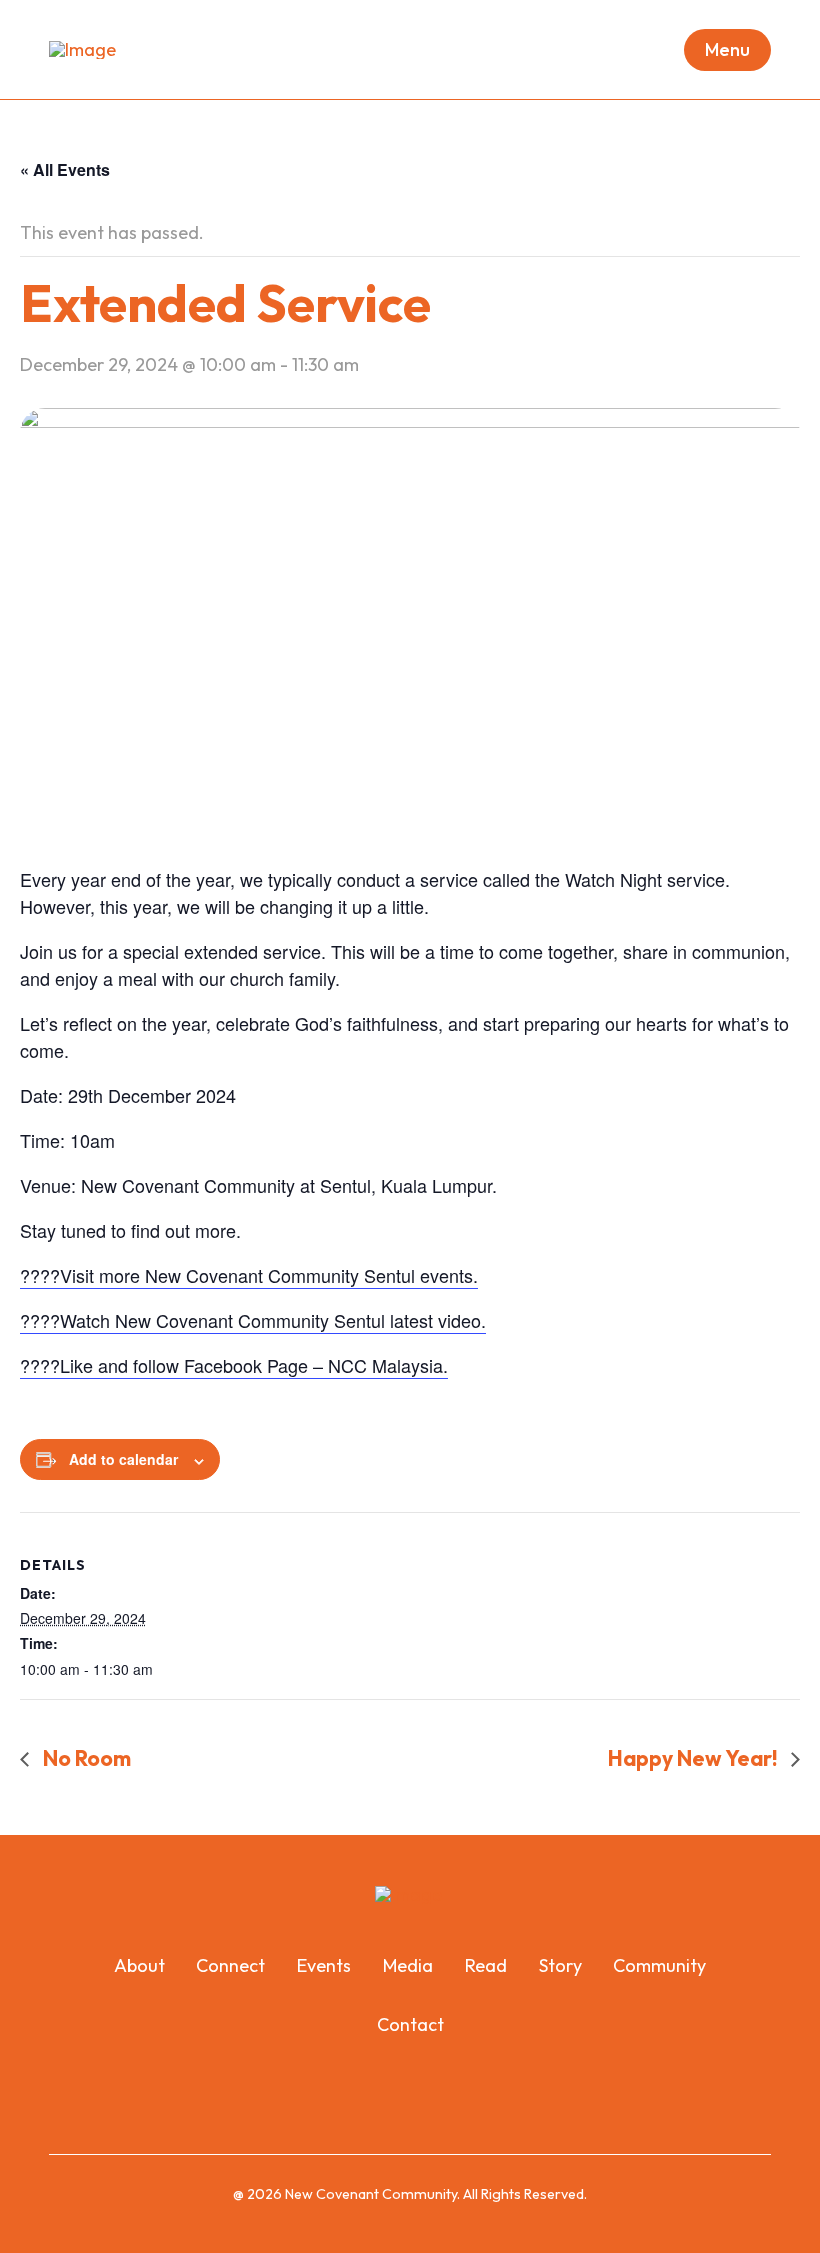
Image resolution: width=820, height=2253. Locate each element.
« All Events (65, 169)
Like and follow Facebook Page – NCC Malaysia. (254, 1365)
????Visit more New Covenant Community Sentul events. (249, 1275)
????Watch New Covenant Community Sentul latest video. (253, 1320)
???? (40, 1365)
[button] (727, 50)
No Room (85, 1758)
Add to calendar (123, 1459)
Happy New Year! (694, 1758)
